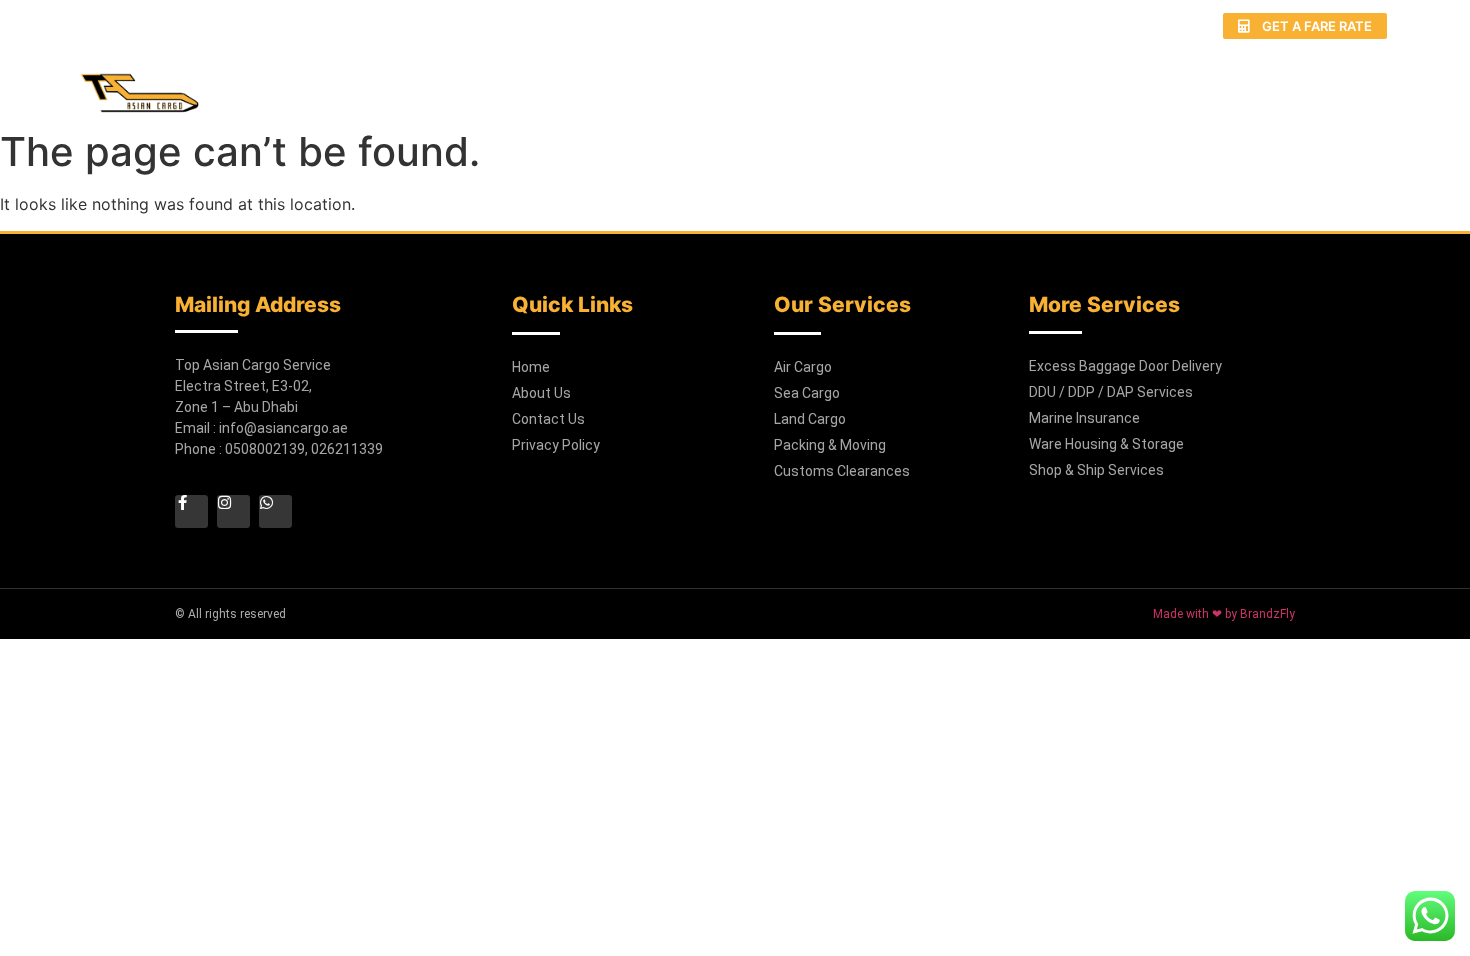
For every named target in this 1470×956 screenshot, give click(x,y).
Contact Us (1342, 81)
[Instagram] (1079, 26)
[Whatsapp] (1117, 26)
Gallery (1138, 81)
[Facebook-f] (1041, 26)
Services (867, 81)
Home (648, 81)
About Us (750, 81)
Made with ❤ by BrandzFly (1224, 614)
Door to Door (1004, 81)
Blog (1232, 81)
